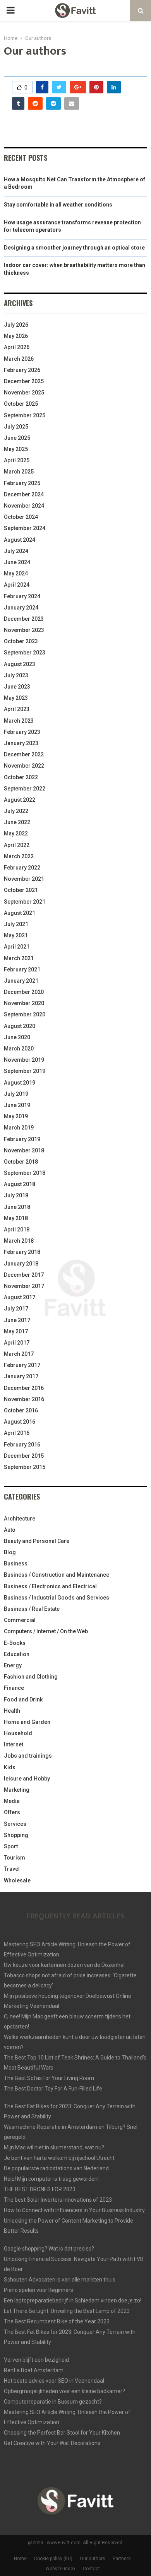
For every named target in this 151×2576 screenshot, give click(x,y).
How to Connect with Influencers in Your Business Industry (74, 2210)
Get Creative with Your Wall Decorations (52, 2443)
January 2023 (21, 743)
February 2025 (22, 483)
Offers (12, 1812)
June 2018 (17, 1207)
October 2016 (21, 1410)
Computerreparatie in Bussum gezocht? (53, 2402)
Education (17, 1654)
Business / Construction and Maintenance (57, 1575)
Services (15, 1824)
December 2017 (24, 1275)
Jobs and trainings (28, 1756)
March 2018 (19, 1241)
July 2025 (16, 427)
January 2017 (21, 1376)
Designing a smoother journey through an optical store (74, 248)
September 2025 (25, 415)
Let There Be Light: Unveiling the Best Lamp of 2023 (67, 2311)
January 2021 (21, 981)
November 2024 (24, 506)
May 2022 (16, 833)
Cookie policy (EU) (53, 2559)
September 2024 (25, 528)
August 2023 (20, 664)
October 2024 (21, 517)
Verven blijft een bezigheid (36, 2360)
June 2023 (17, 687)
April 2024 (17, 585)
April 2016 (17, 1433)
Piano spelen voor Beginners (39, 2290)
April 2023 (17, 709)
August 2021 (20, 913)
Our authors (93, 2559)
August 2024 (20, 540)
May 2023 (16, 698)
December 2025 (24, 381)
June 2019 (17, 1105)
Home (20, 2559)
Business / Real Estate (32, 1609)
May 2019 (16, 1116)
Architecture (20, 1519)
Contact (91, 2569)
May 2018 (16, 1218)
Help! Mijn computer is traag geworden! (51, 2179)
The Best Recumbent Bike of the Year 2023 (57, 2321)
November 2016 (24, 1399)
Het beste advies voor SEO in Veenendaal (54, 2381)
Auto (10, 1530)
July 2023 (16, 675)
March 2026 (19, 359)
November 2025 (24, 393)
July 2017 (16, 1309)
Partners (122, 2559)
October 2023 (21, 641)
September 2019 (25, 1071)
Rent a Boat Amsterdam (34, 2370)
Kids (10, 1767)
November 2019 (24, 1060)
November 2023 (24, 630)
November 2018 (24, 1150)
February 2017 (22, 1365)
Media (12, 1801)
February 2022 (22, 868)
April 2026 (17, 347)
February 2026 (22, 370)
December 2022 (24, 754)
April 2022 (17, 845)
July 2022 (16, 811)
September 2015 (25, 1467)
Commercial (20, 1620)
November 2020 (24, 1003)
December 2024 (24, 494)
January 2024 (21, 608)
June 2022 (17, 822)
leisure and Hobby (27, 1779)
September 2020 (25, 1014)
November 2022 (24, 766)
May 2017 (16, 1331)
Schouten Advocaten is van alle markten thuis (60, 2280)
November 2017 (24, 1286)
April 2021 (17, 947)
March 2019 (19, 1128)
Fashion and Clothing (31, 1677)
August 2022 (20, 800)
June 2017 (17, 1320)
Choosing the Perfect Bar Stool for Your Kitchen (62, 2433)
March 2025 (19, 472)
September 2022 (25, 789)
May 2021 (16, 935)
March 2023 (19, 721)
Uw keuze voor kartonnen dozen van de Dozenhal (64, 1965)
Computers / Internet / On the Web (46, 1631)
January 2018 (21, 1264)
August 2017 (20, 1297)
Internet (14, 1744)
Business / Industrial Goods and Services (57, 1598)
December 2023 (24, 619)
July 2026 (16, 325)
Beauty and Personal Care (37, 1541)
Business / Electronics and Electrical (50, 1586)
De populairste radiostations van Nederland (56, 2168)
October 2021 (21, 890)
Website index (60, 2569)
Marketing (17, 1790)
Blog (10, 1552)
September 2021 (25, 902)
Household (18, 1733)
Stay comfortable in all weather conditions (58, 205)
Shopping (16, 1835)
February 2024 (22, 596)
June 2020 (17, 1037)
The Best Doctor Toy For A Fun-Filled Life (53, 2089)
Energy (13, 1665)
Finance (14, 1688)
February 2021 (22, 969)
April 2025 (17, 460)
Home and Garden (27, 1722)
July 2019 (16, 1094)
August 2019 (20, 1083)
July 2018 (16, 1195)
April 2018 (17, 1229)
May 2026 (16, 336)
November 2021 (24, 879)
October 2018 (21, 1162)
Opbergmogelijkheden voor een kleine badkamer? (64, 2391)
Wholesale (17, 1880)
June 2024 (17, 562)
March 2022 (19, 856)
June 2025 (17, 438)
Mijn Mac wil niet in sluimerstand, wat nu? (54, 2147)
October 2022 (21, 777)
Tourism (15, 1858)
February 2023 (22, 732)
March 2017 (19, 1354)
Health (12, 1711)
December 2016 (24, 1388)
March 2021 (19, 958)
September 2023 (25, 653)
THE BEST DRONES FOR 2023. (40, 2189)
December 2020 (24, 992)
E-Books (15, 1643)
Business (16, 1564)
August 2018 (20, 1184)
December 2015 (24, 1456)
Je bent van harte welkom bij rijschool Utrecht (59, 2158)
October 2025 (21, 404)
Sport (11, 1846)
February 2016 (22, 1445)
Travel (12, 1869)
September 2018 (25, 1173)
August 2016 (20, 1422)
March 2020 (19, 1049)
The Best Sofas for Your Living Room (49, 2078)
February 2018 (22, 1252)
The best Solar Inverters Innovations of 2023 (58, 2200)
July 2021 (16, 924)
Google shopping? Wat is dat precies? (49, 2249)
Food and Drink (23, 1700)
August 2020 (20, 1026)
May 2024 (16, 573)
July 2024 (16, 551)
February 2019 (22, 1139)
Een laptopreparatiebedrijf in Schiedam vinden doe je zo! (73, 2300)
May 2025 (16, 449)
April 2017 (17, 1343)
